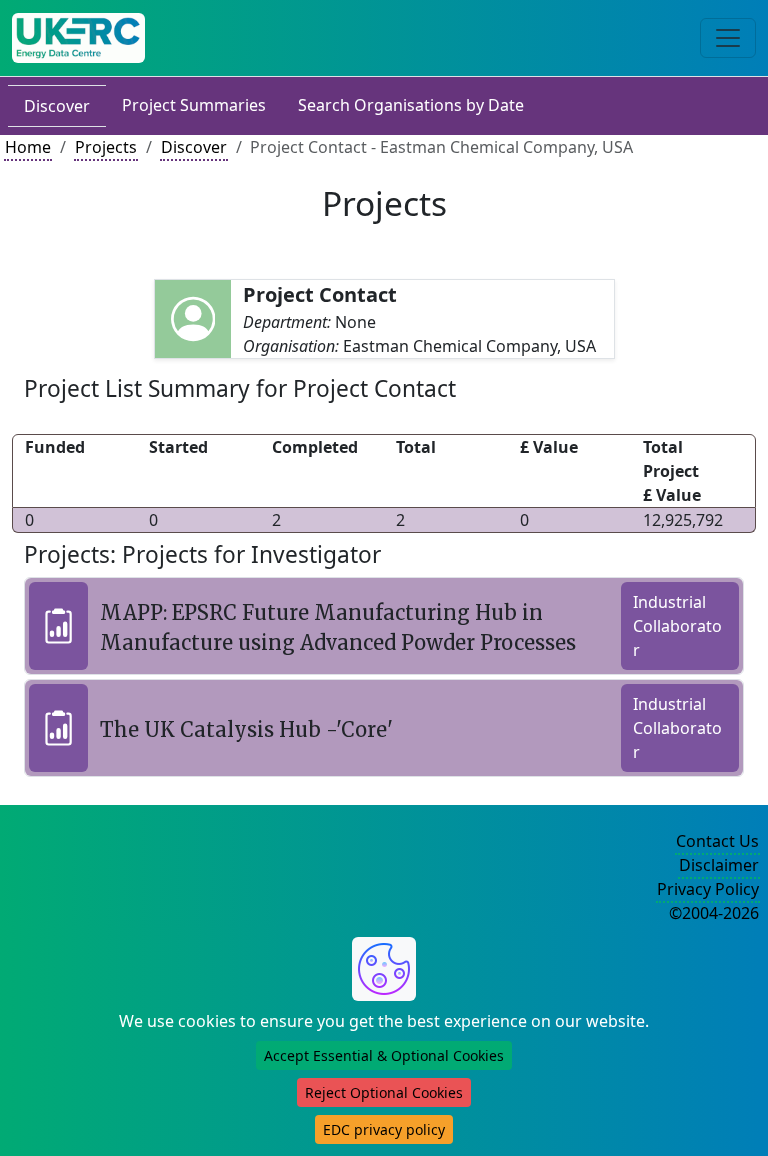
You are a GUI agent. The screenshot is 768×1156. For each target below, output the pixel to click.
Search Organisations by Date (411, 105)
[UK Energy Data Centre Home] (78, 38)
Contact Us (717, 841)
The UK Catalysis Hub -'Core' (246, 729)
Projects (106, 147)
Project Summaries (194, 105)
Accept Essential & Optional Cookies (384, 1055)
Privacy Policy (708, 889)
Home (28, 147)
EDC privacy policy (384, 1129)
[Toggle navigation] (728, 38)
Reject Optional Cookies (384, 1092)
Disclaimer (719, 865)
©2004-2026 (714, 913)
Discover (57, 106)
